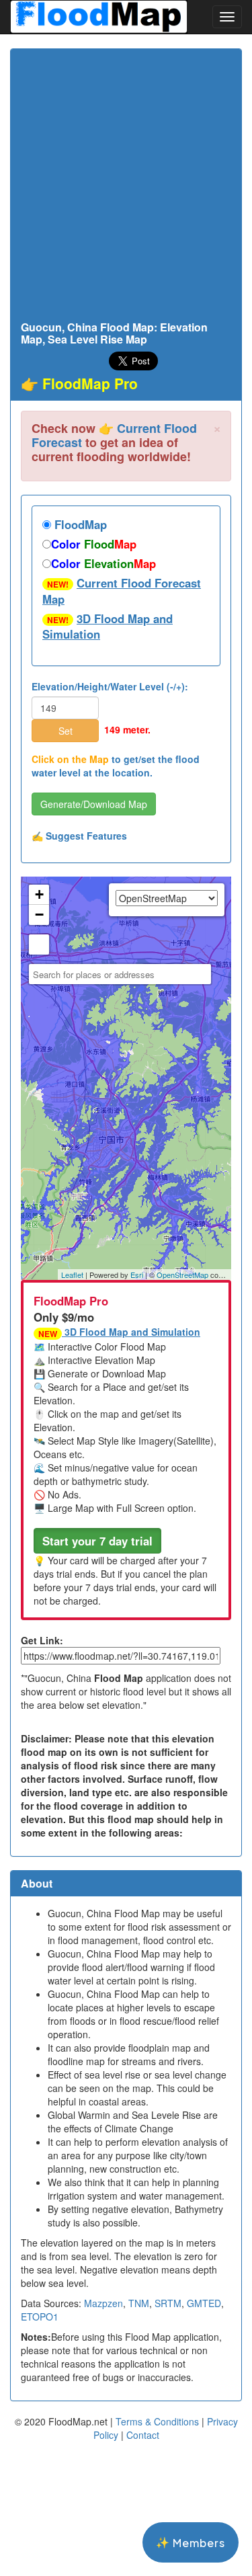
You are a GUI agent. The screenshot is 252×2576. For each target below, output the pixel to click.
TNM (139, 2303)
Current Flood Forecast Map (122, 591)
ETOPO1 (40, 2317)
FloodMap (79, 524)
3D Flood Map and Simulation (108, 627)
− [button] (39, 915)
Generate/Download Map (94, 804)
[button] (97, 1541)
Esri (137, 1275)
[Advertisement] (126, 189)
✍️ (79, 836)
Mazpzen (103, 2303)
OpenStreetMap (182, 1275)
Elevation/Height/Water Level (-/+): (110, 686)
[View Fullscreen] (39, 944)
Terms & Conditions (157, 2421)
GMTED (204, 2303)
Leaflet (72, 1275)
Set (66, 731)
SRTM (168, 2303)
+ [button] (39, 894)
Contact (143, 2435)
